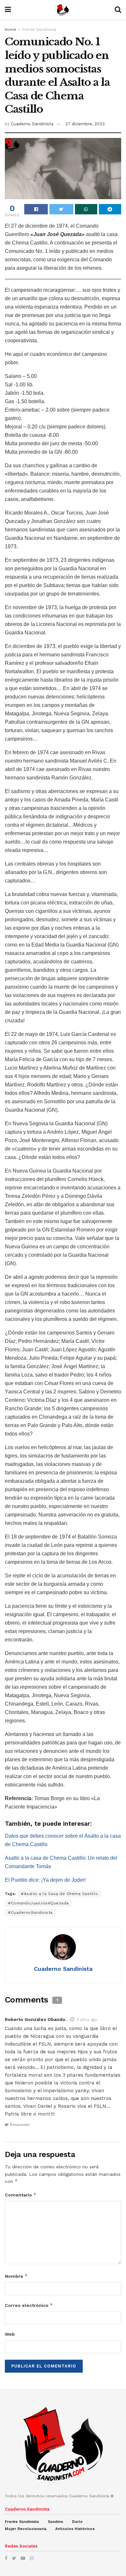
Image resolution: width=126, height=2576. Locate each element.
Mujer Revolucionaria (26, 2529)
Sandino (56, 2522)
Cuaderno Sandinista (32, 124)
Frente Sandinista (39, 29)
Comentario (21, 2195)
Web (10, 2334)
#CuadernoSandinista (30, 1912)
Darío (77, 2522)
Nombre (16, 2276)
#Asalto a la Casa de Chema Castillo (60, 1894)
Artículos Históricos (75, 2529)
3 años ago (87, 2020)
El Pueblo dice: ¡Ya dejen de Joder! (45, 1880)
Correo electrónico (29, 2305)
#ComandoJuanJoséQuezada (38, 1903)
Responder (20, 2125)
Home (10, 29)
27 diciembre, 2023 (85, 124)
